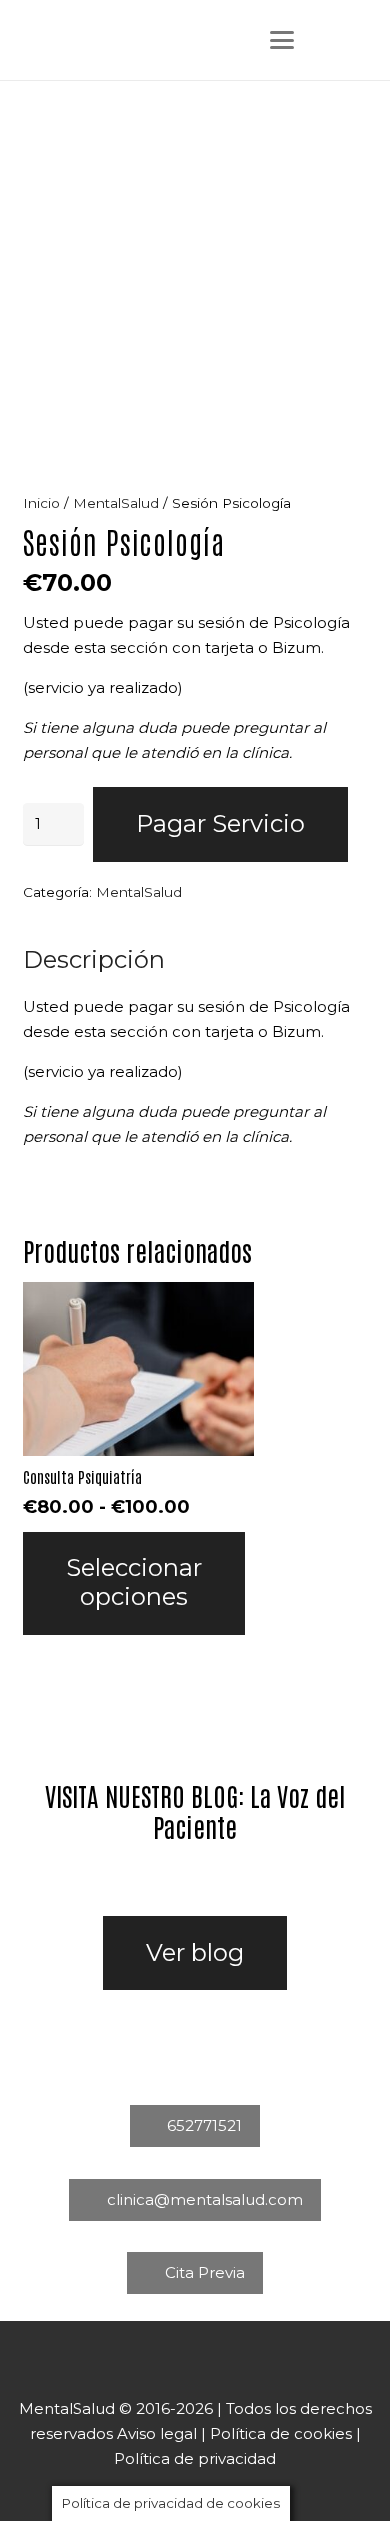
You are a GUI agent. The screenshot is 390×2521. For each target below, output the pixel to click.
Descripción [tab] (94, 959)
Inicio (41, 503)
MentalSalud (116, 503)
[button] (282, 40)
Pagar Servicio (220, 823)
